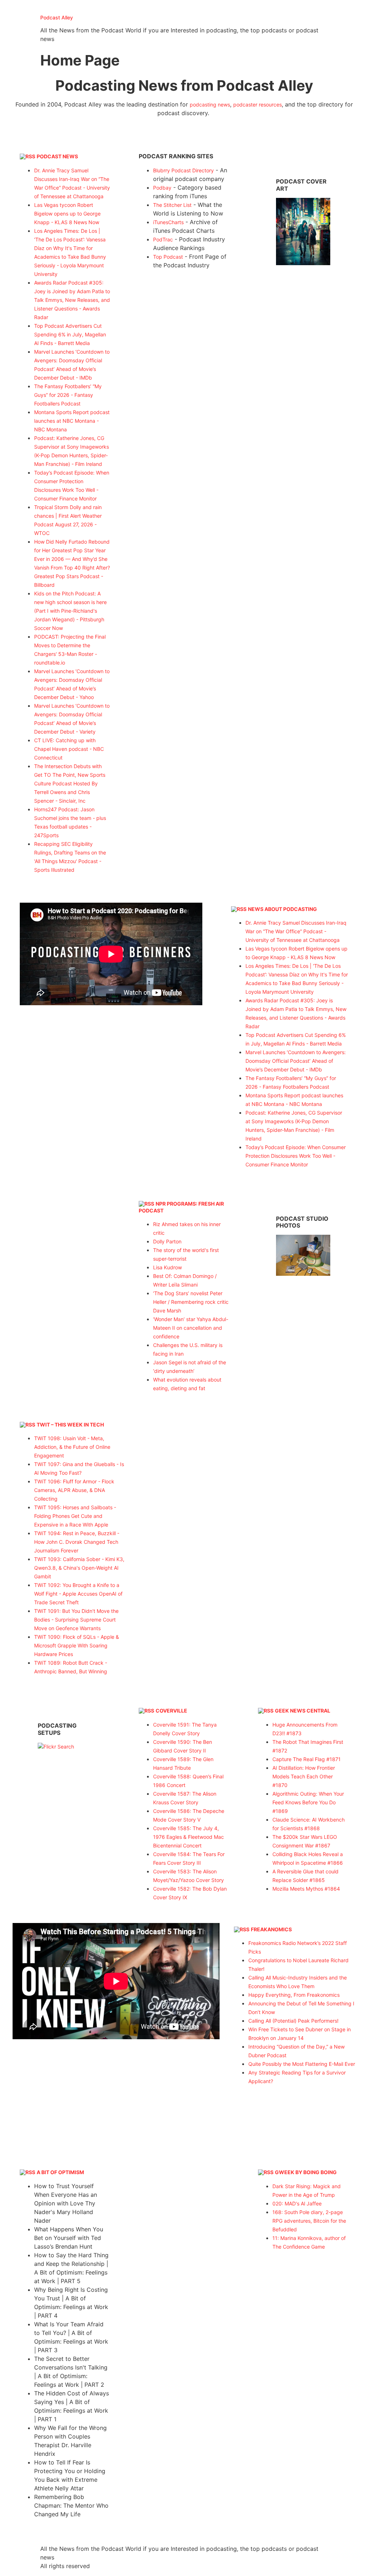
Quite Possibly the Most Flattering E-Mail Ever (302, 2064)
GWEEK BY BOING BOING (306, 2172)
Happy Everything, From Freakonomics (294, 1995)
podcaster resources (257, 105)
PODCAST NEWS (57, 156)
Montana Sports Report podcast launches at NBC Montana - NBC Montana (72, 421)
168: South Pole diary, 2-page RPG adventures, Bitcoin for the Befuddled (309, 2221)
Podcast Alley (57, 17)
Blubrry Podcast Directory (183, 170)
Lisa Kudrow (167, 1267)
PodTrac (163, 239)
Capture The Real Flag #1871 (307, 1759)
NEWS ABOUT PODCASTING (282, 909)
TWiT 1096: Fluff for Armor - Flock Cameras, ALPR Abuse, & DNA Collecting (74, 1490)
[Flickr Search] (303, 263)
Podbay (162, 188)
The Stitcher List (172, 205)
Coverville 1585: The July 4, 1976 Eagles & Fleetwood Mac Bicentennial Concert (188, 1837)
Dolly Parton (167, 1241)
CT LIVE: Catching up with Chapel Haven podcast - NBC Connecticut (69, 749)
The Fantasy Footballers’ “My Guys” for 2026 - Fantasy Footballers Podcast (68, 395)
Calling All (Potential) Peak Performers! (293, 2021)
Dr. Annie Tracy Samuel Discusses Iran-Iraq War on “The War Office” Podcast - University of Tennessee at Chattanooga (296, 931)
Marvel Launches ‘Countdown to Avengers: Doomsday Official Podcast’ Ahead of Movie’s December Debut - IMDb (296, 1061)
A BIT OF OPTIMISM (60, 2172)
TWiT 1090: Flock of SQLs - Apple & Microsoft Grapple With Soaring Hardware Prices (77, 1645)
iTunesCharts (168, 222)
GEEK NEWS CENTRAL (303, 1711)
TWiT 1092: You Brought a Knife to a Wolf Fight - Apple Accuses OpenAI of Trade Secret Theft (78, 1594)
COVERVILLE (171, 1711)
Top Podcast (168, 257)
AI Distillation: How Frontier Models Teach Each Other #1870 (304, 1776)
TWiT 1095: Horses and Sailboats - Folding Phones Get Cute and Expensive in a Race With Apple (75, 1516)
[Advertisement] (184, 329)
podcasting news (210, 105)
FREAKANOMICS (271, 1929)
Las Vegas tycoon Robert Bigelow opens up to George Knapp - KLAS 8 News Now (67, 214)
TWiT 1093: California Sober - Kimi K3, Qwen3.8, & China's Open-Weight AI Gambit (79, 1568)
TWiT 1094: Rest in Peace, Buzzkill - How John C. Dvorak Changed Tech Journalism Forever (77, 1542)
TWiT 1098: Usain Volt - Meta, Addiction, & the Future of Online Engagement (72, 1447)
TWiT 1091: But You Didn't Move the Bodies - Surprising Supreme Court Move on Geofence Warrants (76, 1620)
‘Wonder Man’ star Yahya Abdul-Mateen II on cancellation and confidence (191, 1328)
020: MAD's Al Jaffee (297, 2203)
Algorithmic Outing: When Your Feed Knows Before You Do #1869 (308, 1802)
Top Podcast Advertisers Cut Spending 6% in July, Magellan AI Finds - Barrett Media (70, 334)
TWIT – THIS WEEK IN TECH (70, 1425)
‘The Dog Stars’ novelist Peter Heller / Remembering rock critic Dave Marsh (191, 1302)
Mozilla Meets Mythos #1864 (306, 1889)
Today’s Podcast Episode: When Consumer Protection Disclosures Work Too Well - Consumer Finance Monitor (296, 1156)
